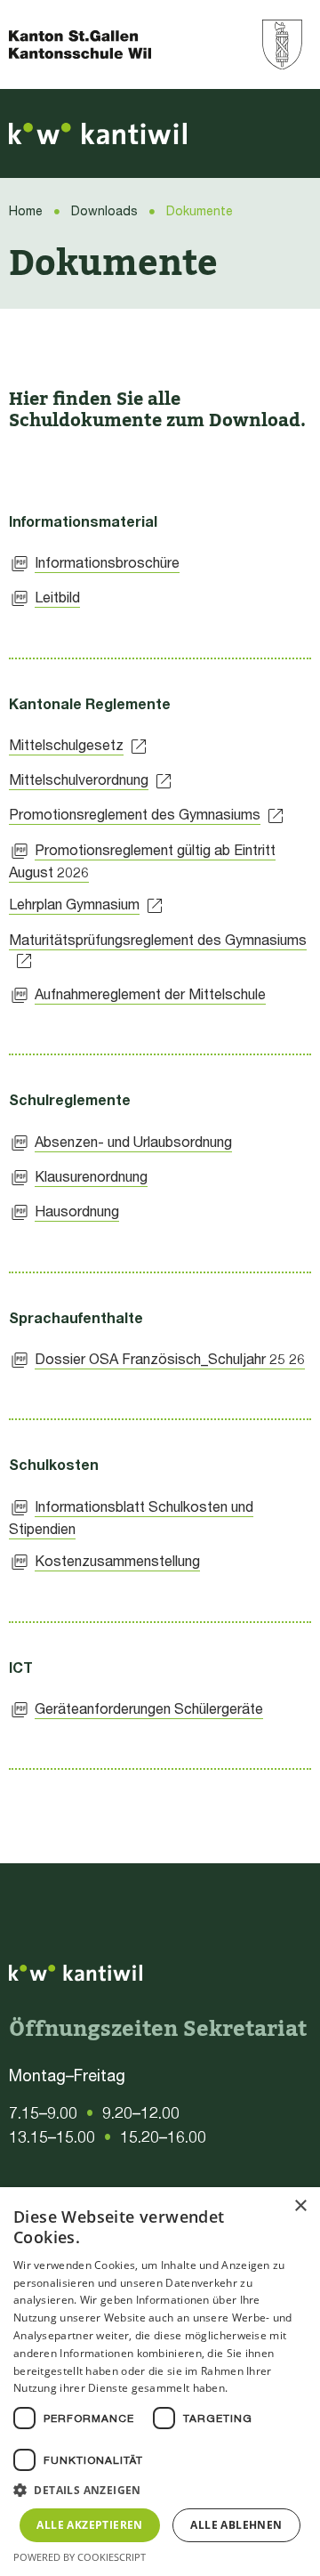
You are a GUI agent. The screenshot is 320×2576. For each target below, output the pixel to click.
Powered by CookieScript (80, 2557)
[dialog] (160, 2382)
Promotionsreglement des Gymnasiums (135, 814)
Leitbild (57, 597)
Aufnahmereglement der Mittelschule (150, 993)
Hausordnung (77, 1211)
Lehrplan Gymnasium (74, 904)
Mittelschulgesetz (66, 744)
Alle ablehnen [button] (236, 2525)
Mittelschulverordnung (79, 779)
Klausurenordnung (91, 1176)
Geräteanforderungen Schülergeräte (149, 1708)
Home (26, 211)
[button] (160, 2491)
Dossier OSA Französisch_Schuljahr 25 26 (170, 1358)
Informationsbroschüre (107, 562)
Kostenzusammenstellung (117, 1560)
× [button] (300, 2206)
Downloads (104, 211)
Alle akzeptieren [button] (89, 2525)
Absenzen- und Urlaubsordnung (133, 1141)
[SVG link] (98, 133)
